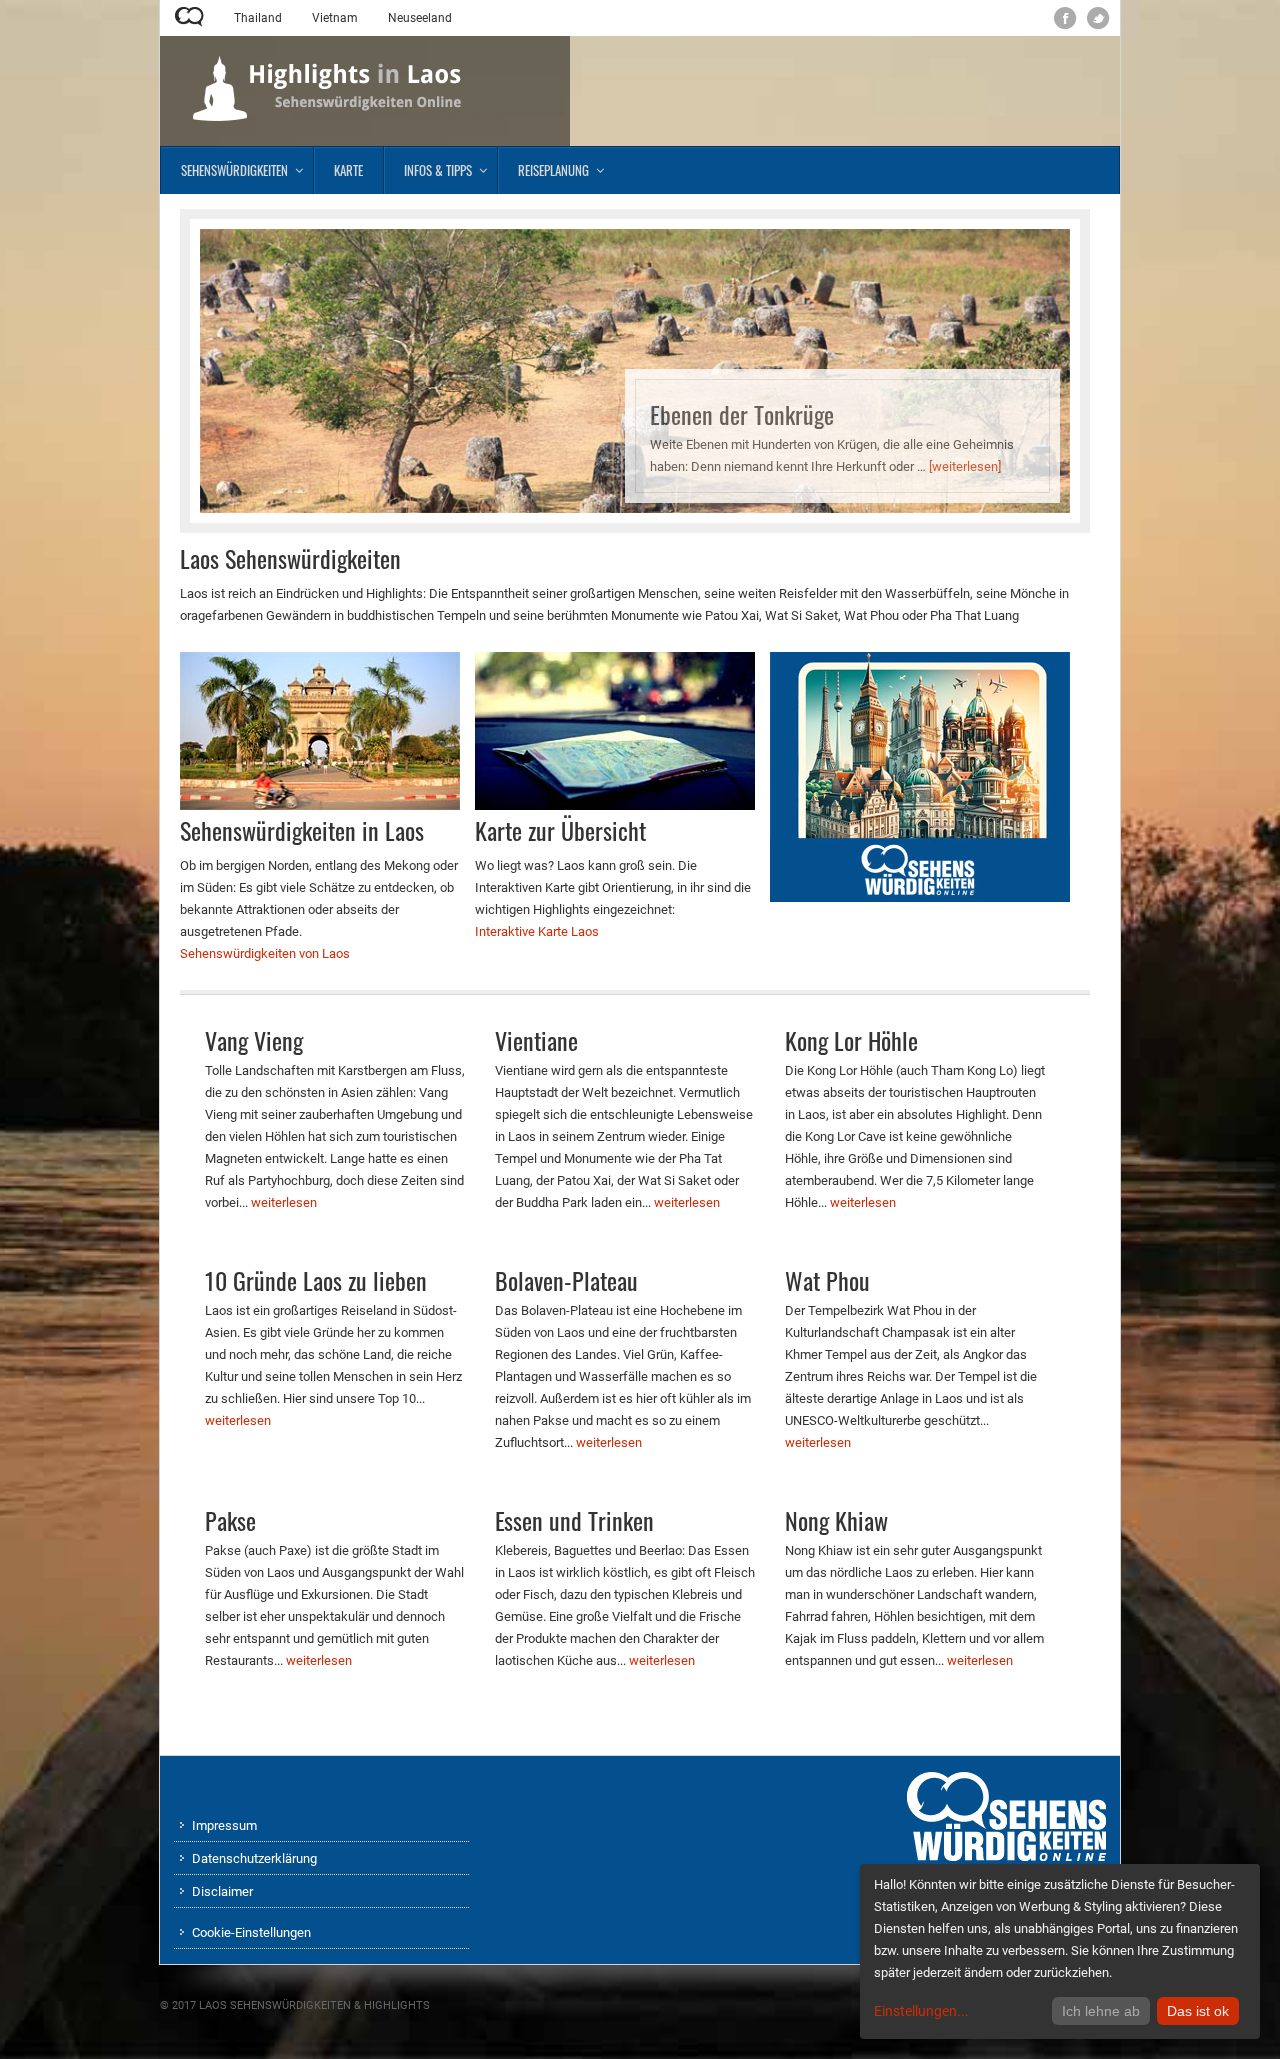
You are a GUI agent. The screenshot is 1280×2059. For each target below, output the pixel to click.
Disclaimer (222, 1891)
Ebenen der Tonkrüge (742, 414)
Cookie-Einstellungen (251, 1932)
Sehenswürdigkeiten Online (189, 17)
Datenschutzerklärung (254, 1858)
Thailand (258, 18)
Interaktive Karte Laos (537, 931)
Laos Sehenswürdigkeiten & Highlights (314, 2005)
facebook (1065, 18)
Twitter (1098, 18)
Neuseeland (420, 18)
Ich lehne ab (1101, 2011)
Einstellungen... (921, 2011)
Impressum (224, 1825)
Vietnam (335, 18)
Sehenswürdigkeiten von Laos (265, 953)
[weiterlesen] (965, 466)
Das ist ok (1198, 2011)
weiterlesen (284, 1202)
